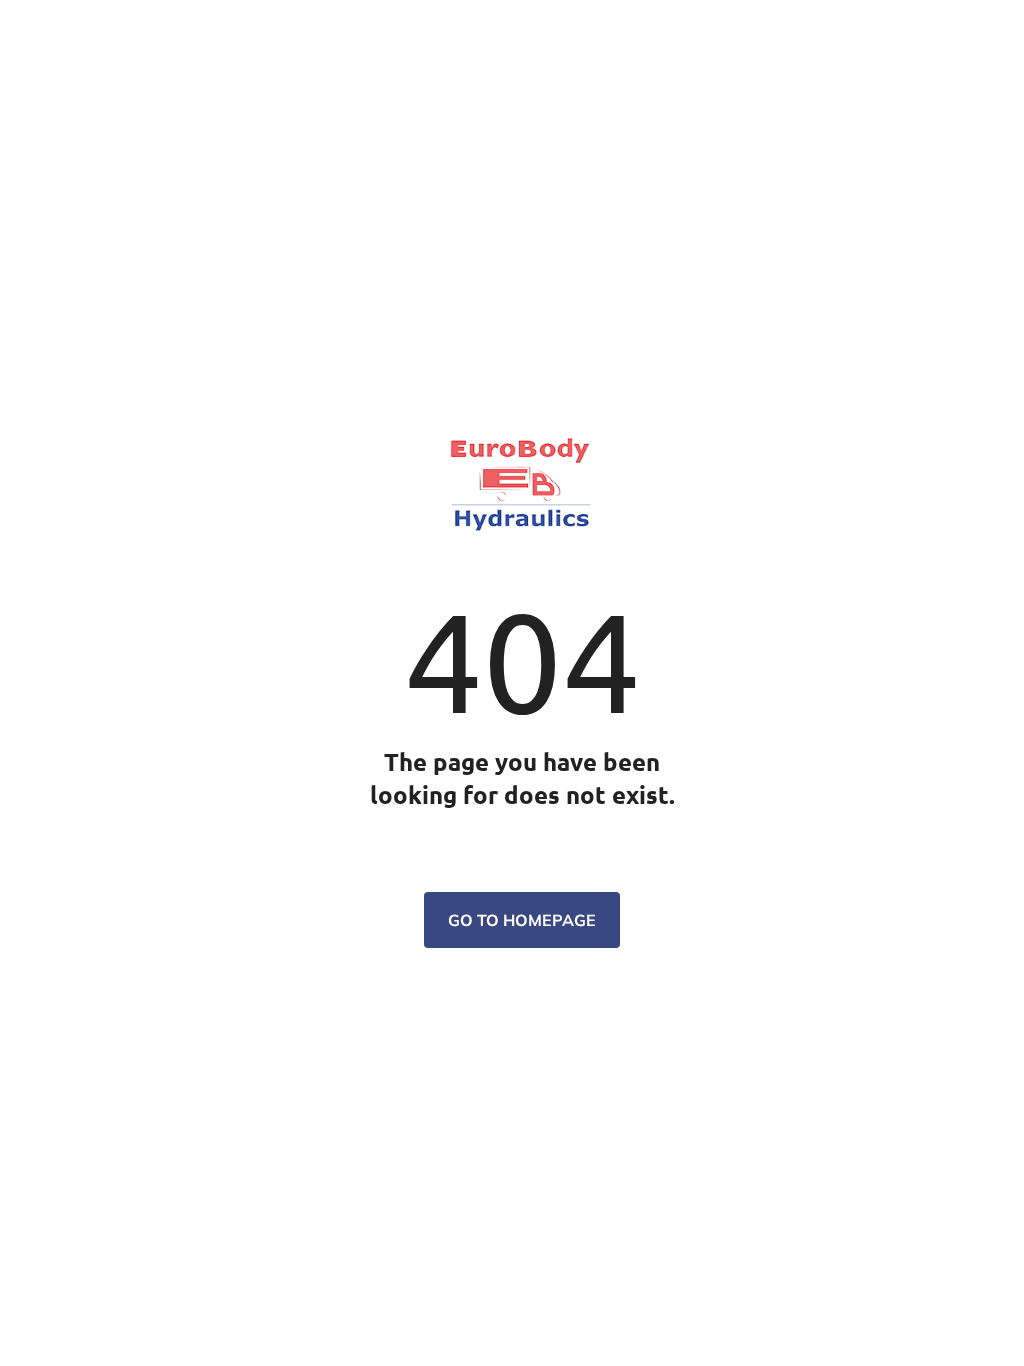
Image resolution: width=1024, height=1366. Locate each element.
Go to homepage (522, 920)
